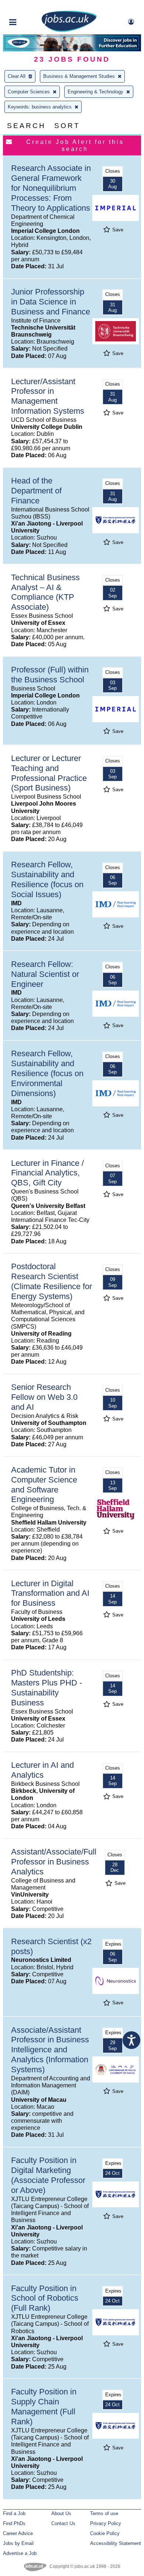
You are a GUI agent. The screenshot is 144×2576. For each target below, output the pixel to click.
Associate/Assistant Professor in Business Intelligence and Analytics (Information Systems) (50, 2050)
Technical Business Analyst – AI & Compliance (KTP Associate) (45, 592)
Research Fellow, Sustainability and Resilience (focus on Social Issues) (47, 879)
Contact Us (63, 2523)
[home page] (69, 30)
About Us (61, 2513)
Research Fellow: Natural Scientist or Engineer (45, 974)
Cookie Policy (105, 2533)
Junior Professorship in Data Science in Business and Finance (51, 302)
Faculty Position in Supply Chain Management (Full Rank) (44, 2407)
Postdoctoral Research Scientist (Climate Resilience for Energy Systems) (52, 1281)
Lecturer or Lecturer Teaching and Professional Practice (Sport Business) (49, 773)
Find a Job (14, 2513)
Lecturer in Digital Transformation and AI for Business (50, 1593)
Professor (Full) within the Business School (50, 675)
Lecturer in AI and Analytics (42, 1770)
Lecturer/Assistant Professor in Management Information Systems (48, 396)
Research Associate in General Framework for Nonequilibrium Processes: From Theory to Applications (51, 188)
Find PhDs (14, 2523)
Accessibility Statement (116, 2543)
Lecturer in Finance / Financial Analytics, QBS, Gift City (47, 1173)
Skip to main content (30, 6)
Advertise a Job (20, 2553)
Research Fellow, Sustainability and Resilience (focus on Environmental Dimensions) (47, 1073)
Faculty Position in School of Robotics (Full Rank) (45, 2298)
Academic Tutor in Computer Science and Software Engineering (44, 1485)
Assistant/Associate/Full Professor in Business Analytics (54, 1862)
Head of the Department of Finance (36, 491)
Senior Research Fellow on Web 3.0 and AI (44, 1397)
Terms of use (104, 2513)
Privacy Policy (106, 2523)
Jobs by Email (18, 2543)
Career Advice (18, 2533)
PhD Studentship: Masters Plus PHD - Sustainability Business (47, 1688)
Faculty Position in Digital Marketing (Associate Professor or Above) (48, 2175)
